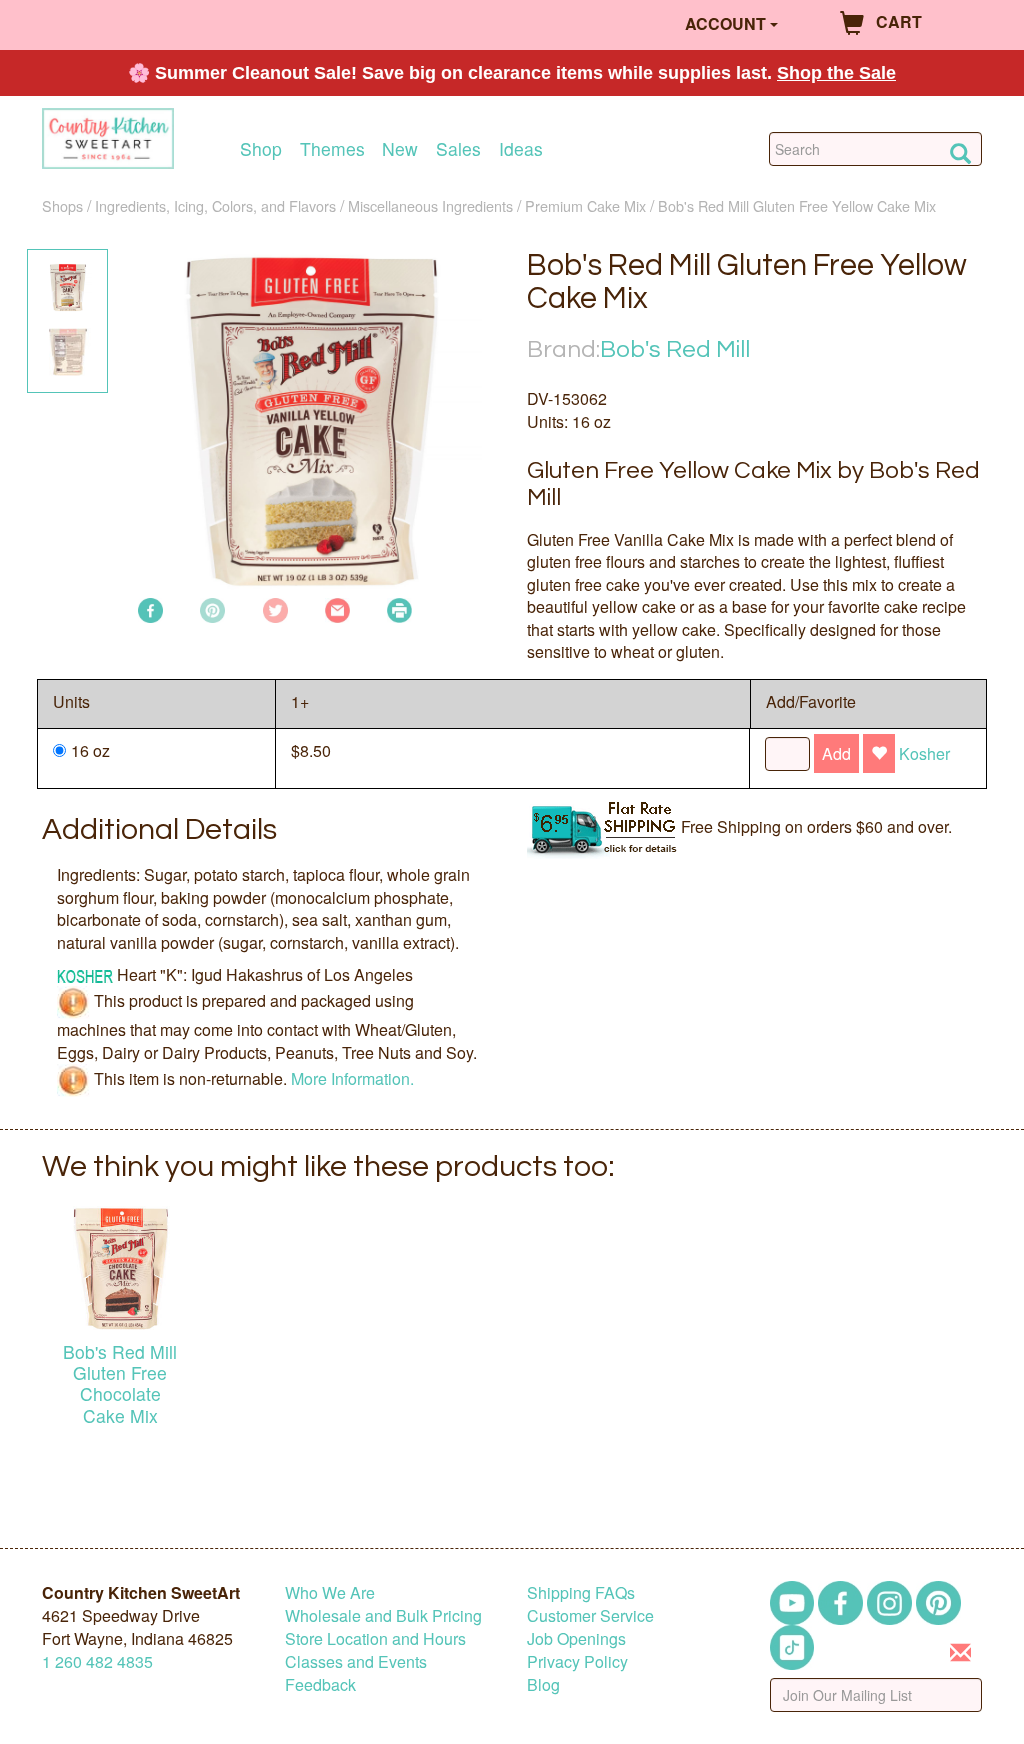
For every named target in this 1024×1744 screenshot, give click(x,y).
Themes (332, 148)
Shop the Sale (836, 73)
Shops (62, 205)
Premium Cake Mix (585, 205)
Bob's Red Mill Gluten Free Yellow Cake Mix (797, 205)
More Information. (352, 1078)
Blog (543, 1684)
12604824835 (97, 1661)
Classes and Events (356, 1661)
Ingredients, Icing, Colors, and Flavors (215, 205)
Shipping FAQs (581, 1592)
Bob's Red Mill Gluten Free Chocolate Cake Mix (120, 1383)
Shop (261, 148)
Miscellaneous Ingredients (430, 205)
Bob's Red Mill (675, 349)
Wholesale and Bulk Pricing (383, 1615)
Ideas (521, 148)
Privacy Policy (577, 1661)
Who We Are (330, 1592)
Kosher (924, 753)
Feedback (320, 1684)
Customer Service (590, 1615)
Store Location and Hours (375, 1638)
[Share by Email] (337, 608)
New (400, 148)
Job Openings (576, 1638)
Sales (458, 148)
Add (836, 753)
